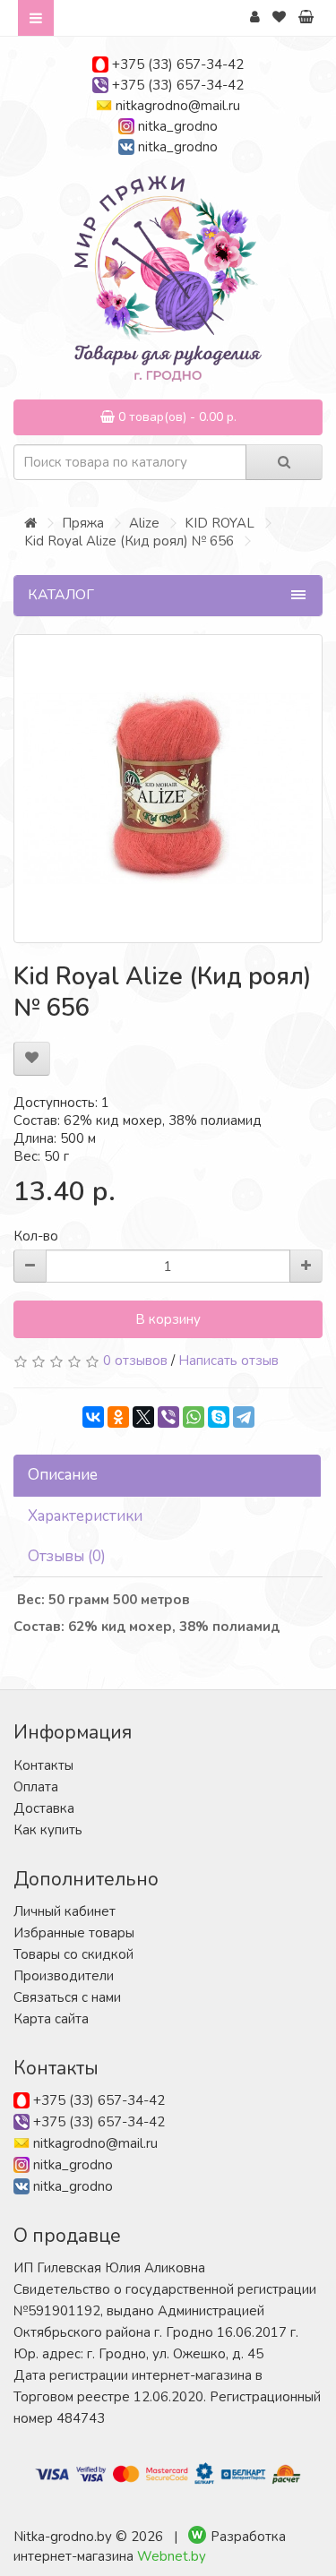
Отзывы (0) (67, 1556)
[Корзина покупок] (306, 17)
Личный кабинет (65, 1911)
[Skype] (219, 1417)
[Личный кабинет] (255, 17)
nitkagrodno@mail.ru (178, 106)
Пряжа (83, 523)
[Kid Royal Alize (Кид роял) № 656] (168, 789)
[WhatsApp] (194, 1417)
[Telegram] (244, 1417)
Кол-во (36, 1236)
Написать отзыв (228, 1361)
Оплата (36, 1787)
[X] (143, 1417)
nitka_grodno (178, 126)
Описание (63, 1475)
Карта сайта (51, 2019)
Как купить (48, 1830)
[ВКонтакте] (93, 1417)
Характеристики (85, 1516)
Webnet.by (172, 2556)
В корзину (168, 1319)
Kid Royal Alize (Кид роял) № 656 (129, 541)
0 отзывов (135, 1361)
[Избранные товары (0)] (279, 17)
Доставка (44, 1808)
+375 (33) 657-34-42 (178, 64)
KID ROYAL (220, 523)
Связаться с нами (67, 1997)
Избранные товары (74, 1933)
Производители (64, 1976)
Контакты (43, 1765)
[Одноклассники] (118, 1417)
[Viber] (168, 1417)
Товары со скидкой (73, 1954)
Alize (144, 523)
